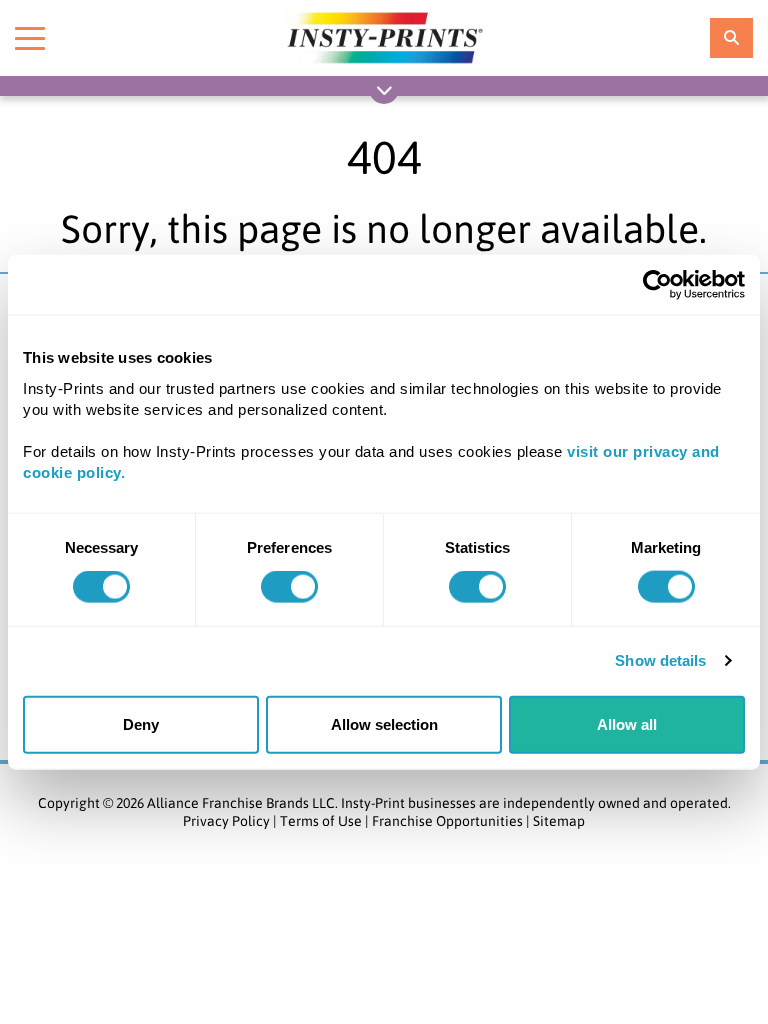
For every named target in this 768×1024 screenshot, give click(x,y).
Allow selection (384, 723)
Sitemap (559, 821)
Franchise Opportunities (447, 821)
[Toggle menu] (30, 38)
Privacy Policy (226, 821)
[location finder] (731, 38)
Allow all (627, 723)
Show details (660, 660)
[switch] (289, 587)
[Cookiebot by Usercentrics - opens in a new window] (657, 285)
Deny (141, 723)
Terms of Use (321, 821)
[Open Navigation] (384, 94)
